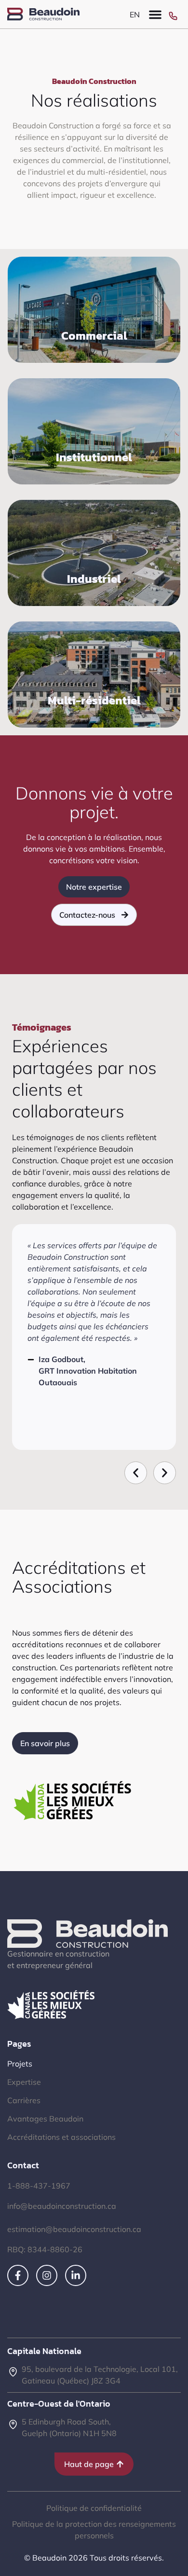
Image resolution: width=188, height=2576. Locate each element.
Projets (20, 2064)
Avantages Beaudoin (45, 2119)
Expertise (24, 2082)
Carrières (24, 2100)
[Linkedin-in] (76, 2275)
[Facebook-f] (18, 2275)
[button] (155, 14)
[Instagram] (47, 2275)
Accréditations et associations (61, 2137)
